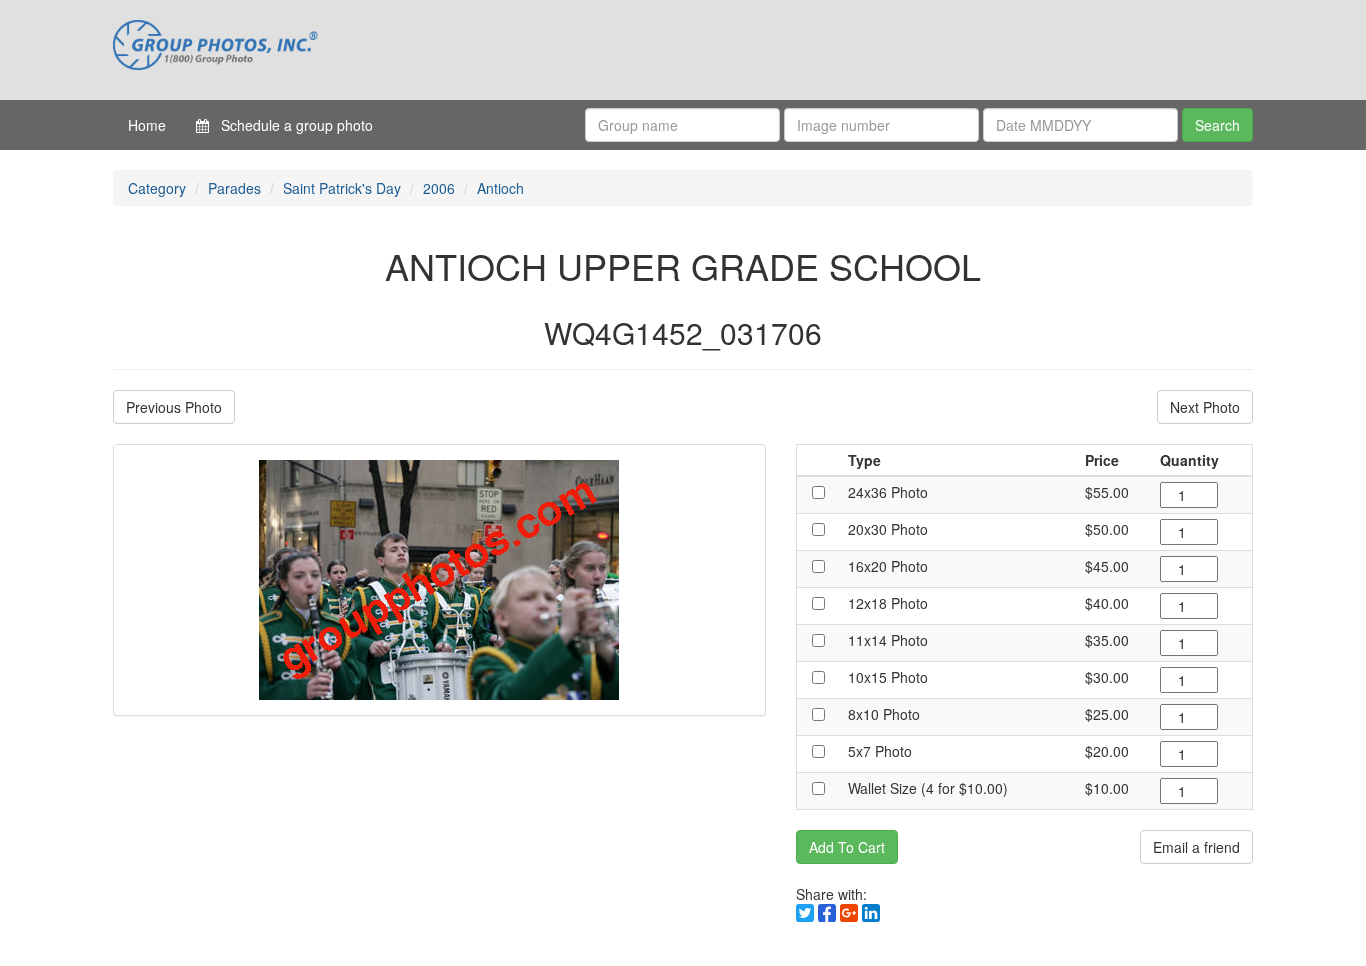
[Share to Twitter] (805, 913)
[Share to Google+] (849, 913)
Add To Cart (847, 847)
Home (147, 125)
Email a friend (1196, 847)
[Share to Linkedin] (871, 913)
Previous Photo (174, 407)
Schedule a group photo (291, 125)
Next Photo (1205, 407)
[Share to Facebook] (827, 913)
